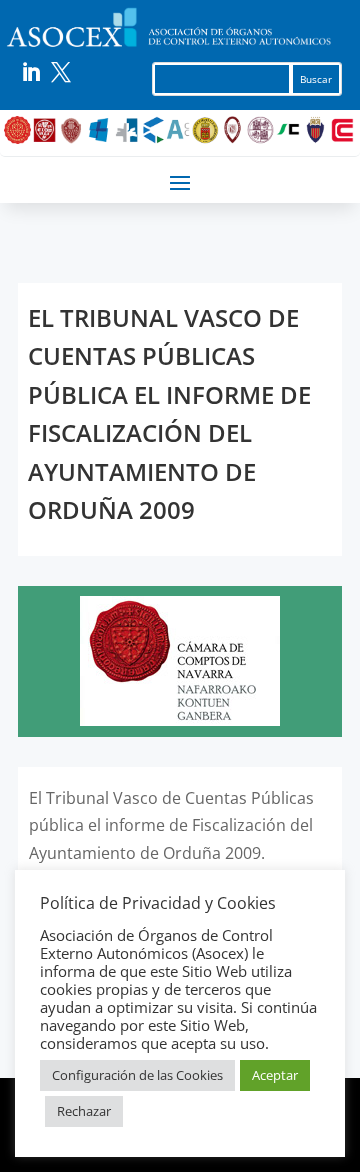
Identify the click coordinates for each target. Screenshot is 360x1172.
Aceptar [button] (275, 1075)
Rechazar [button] (84, 1111)
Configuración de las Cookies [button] (137, 1075)
